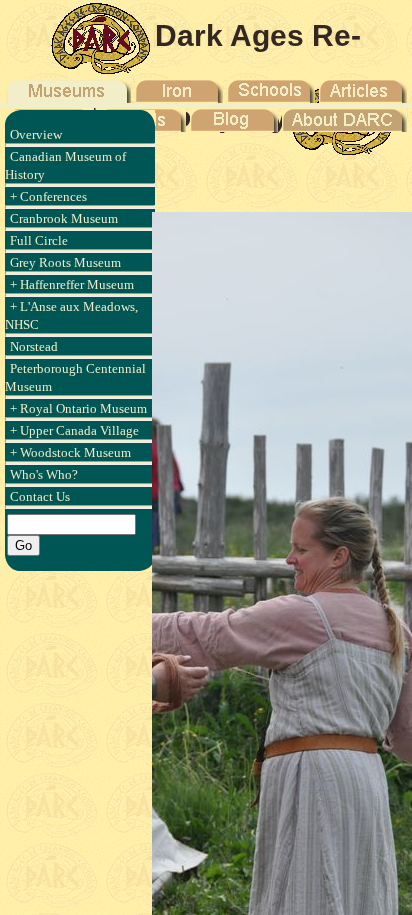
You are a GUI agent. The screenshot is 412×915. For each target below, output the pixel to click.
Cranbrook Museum (64, 218)
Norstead (34, 346)
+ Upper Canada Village (74, 430)
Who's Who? (44, 474)
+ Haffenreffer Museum (72, 284)
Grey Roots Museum (65, 262)
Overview (36, 134)
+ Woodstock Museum (70, 452)
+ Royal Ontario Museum (78, 408)
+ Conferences (48, 196)
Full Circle (39, 240)
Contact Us (40, 496)
